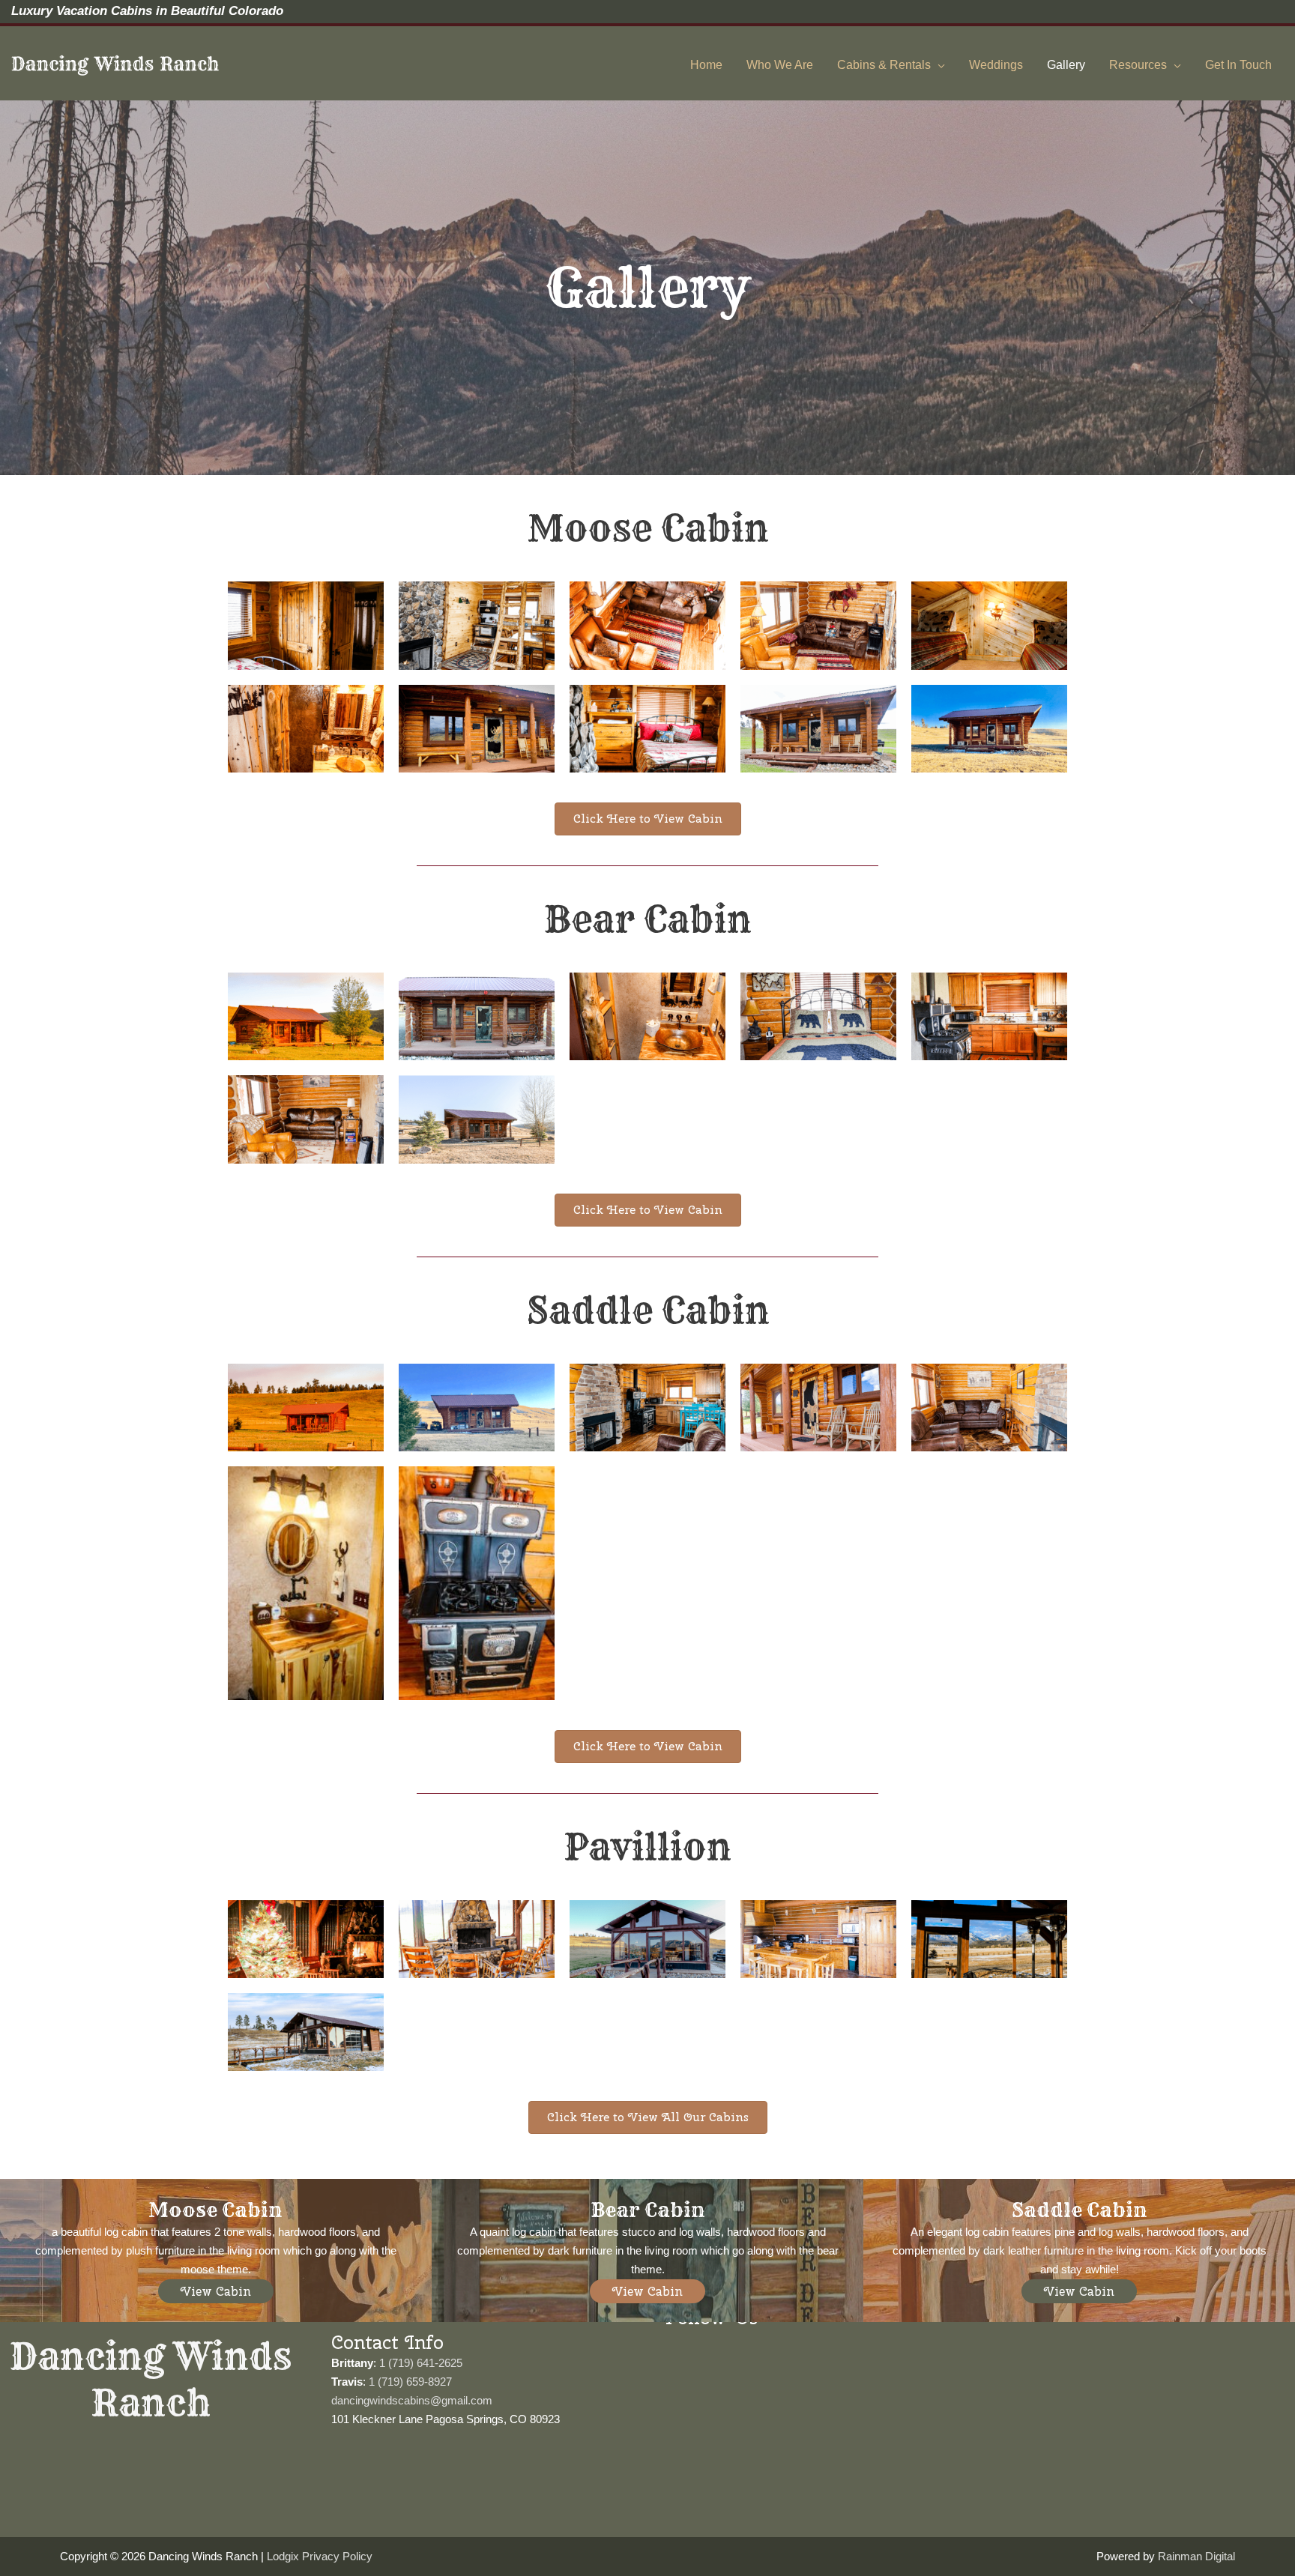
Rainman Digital (1196, 2556)
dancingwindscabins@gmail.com (412, 2400)
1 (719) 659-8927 (409, 2382)
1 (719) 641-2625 (421, 2363)
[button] (216, 2291)
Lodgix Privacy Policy (320, 2556)
